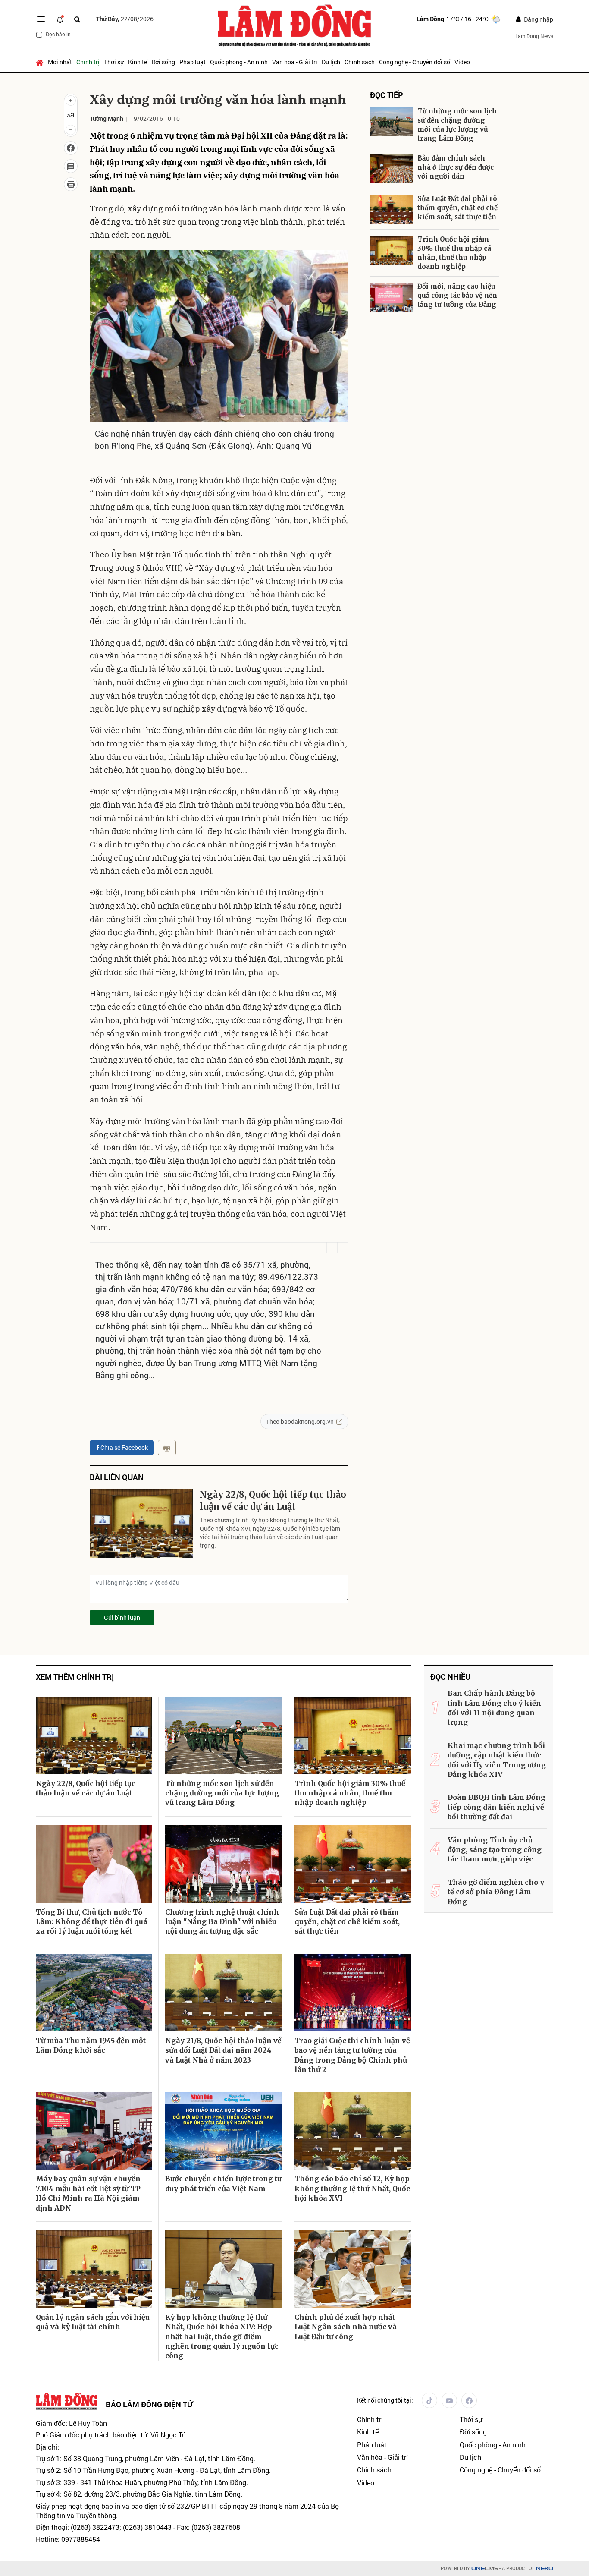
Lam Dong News (534, 36)
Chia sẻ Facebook (124, 1447)
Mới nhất (60, 62)
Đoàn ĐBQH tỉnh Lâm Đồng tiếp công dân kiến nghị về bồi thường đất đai (497, 1807)
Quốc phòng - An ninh (239, 62)
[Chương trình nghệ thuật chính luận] (223, 1864)
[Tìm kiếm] (77, 19)
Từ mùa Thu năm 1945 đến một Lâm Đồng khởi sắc (91, 2045)
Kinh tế (138, 62)
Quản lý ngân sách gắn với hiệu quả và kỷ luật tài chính (93, 2322)
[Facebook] (469, 2400)
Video (462, 62)
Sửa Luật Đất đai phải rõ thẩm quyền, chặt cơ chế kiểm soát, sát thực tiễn (457, 208)
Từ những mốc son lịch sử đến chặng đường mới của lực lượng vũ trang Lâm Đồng (457, 125)
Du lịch (331, 62)
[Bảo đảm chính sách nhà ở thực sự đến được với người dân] (392, 169)
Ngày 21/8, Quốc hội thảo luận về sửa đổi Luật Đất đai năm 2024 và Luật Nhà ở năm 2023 (223, 2050)
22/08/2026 (125, 19)
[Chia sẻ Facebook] (71, 148)
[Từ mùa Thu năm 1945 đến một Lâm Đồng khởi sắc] (94, 1993)
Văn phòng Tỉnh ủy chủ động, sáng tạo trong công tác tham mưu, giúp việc (495, 1850)
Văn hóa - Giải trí (295, 62)
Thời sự (114, 62)
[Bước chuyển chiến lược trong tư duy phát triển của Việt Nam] (223, 2131)
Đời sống (163, 62)
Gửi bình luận (122, 1617)
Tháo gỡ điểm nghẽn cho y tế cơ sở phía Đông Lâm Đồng (496, 1892)
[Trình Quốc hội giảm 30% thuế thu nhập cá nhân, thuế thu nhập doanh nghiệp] (392, 250)
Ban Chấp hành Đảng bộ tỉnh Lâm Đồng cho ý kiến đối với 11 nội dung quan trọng (494, 1708)
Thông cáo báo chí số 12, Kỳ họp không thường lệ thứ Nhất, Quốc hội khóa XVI (352, 2188)
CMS (485, 2568)
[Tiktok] (429, 2400)
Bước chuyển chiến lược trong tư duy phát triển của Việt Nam (223, 2183)
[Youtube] (449, 2400)
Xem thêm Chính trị (75, 1677)
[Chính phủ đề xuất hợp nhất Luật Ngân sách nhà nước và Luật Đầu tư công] (353, 2269)
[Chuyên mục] (41, 19)
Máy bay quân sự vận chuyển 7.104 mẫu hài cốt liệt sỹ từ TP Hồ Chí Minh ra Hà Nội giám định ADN (88, 2193)
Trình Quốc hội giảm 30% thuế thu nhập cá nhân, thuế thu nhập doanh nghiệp (454, 253)
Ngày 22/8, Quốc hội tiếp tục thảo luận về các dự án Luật (273, 1501)
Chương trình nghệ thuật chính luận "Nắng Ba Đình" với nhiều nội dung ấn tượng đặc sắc (222, 1922)
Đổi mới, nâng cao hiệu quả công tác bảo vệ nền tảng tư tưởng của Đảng (457, 295)
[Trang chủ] (41, 62)
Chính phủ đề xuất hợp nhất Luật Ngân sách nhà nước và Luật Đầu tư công (346, 2327)
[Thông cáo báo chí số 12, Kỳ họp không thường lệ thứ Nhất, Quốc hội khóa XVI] (353, 2131)
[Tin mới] (60, 19)
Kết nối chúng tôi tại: (385, 2400)
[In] (167, 1448)
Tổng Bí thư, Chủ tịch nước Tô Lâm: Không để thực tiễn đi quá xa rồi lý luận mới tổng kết (92, 1922)
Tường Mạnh (107, 118)
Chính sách (360, 62)
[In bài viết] (71, 184)
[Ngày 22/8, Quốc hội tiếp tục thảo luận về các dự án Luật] (141, 1523)
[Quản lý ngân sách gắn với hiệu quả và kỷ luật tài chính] (94, 2269)
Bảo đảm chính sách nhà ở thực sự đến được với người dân (456, 167)
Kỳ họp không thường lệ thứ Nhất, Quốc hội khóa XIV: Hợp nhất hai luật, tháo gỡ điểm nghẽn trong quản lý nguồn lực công (222, 2337)
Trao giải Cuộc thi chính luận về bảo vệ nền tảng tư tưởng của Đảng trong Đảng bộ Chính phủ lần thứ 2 (352, 2055)
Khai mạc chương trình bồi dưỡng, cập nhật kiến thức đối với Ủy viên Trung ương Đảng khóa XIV (497, 1760)
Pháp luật (193, 62)
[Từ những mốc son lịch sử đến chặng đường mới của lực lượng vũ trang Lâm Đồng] (392, 122)
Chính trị (88, 62)
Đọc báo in (58, 34)
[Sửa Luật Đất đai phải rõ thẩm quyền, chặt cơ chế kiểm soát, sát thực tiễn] (392, 209)
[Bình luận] (71, 166)
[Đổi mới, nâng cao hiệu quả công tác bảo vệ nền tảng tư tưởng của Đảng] (392, 297)
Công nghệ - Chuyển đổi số (415, 62)
